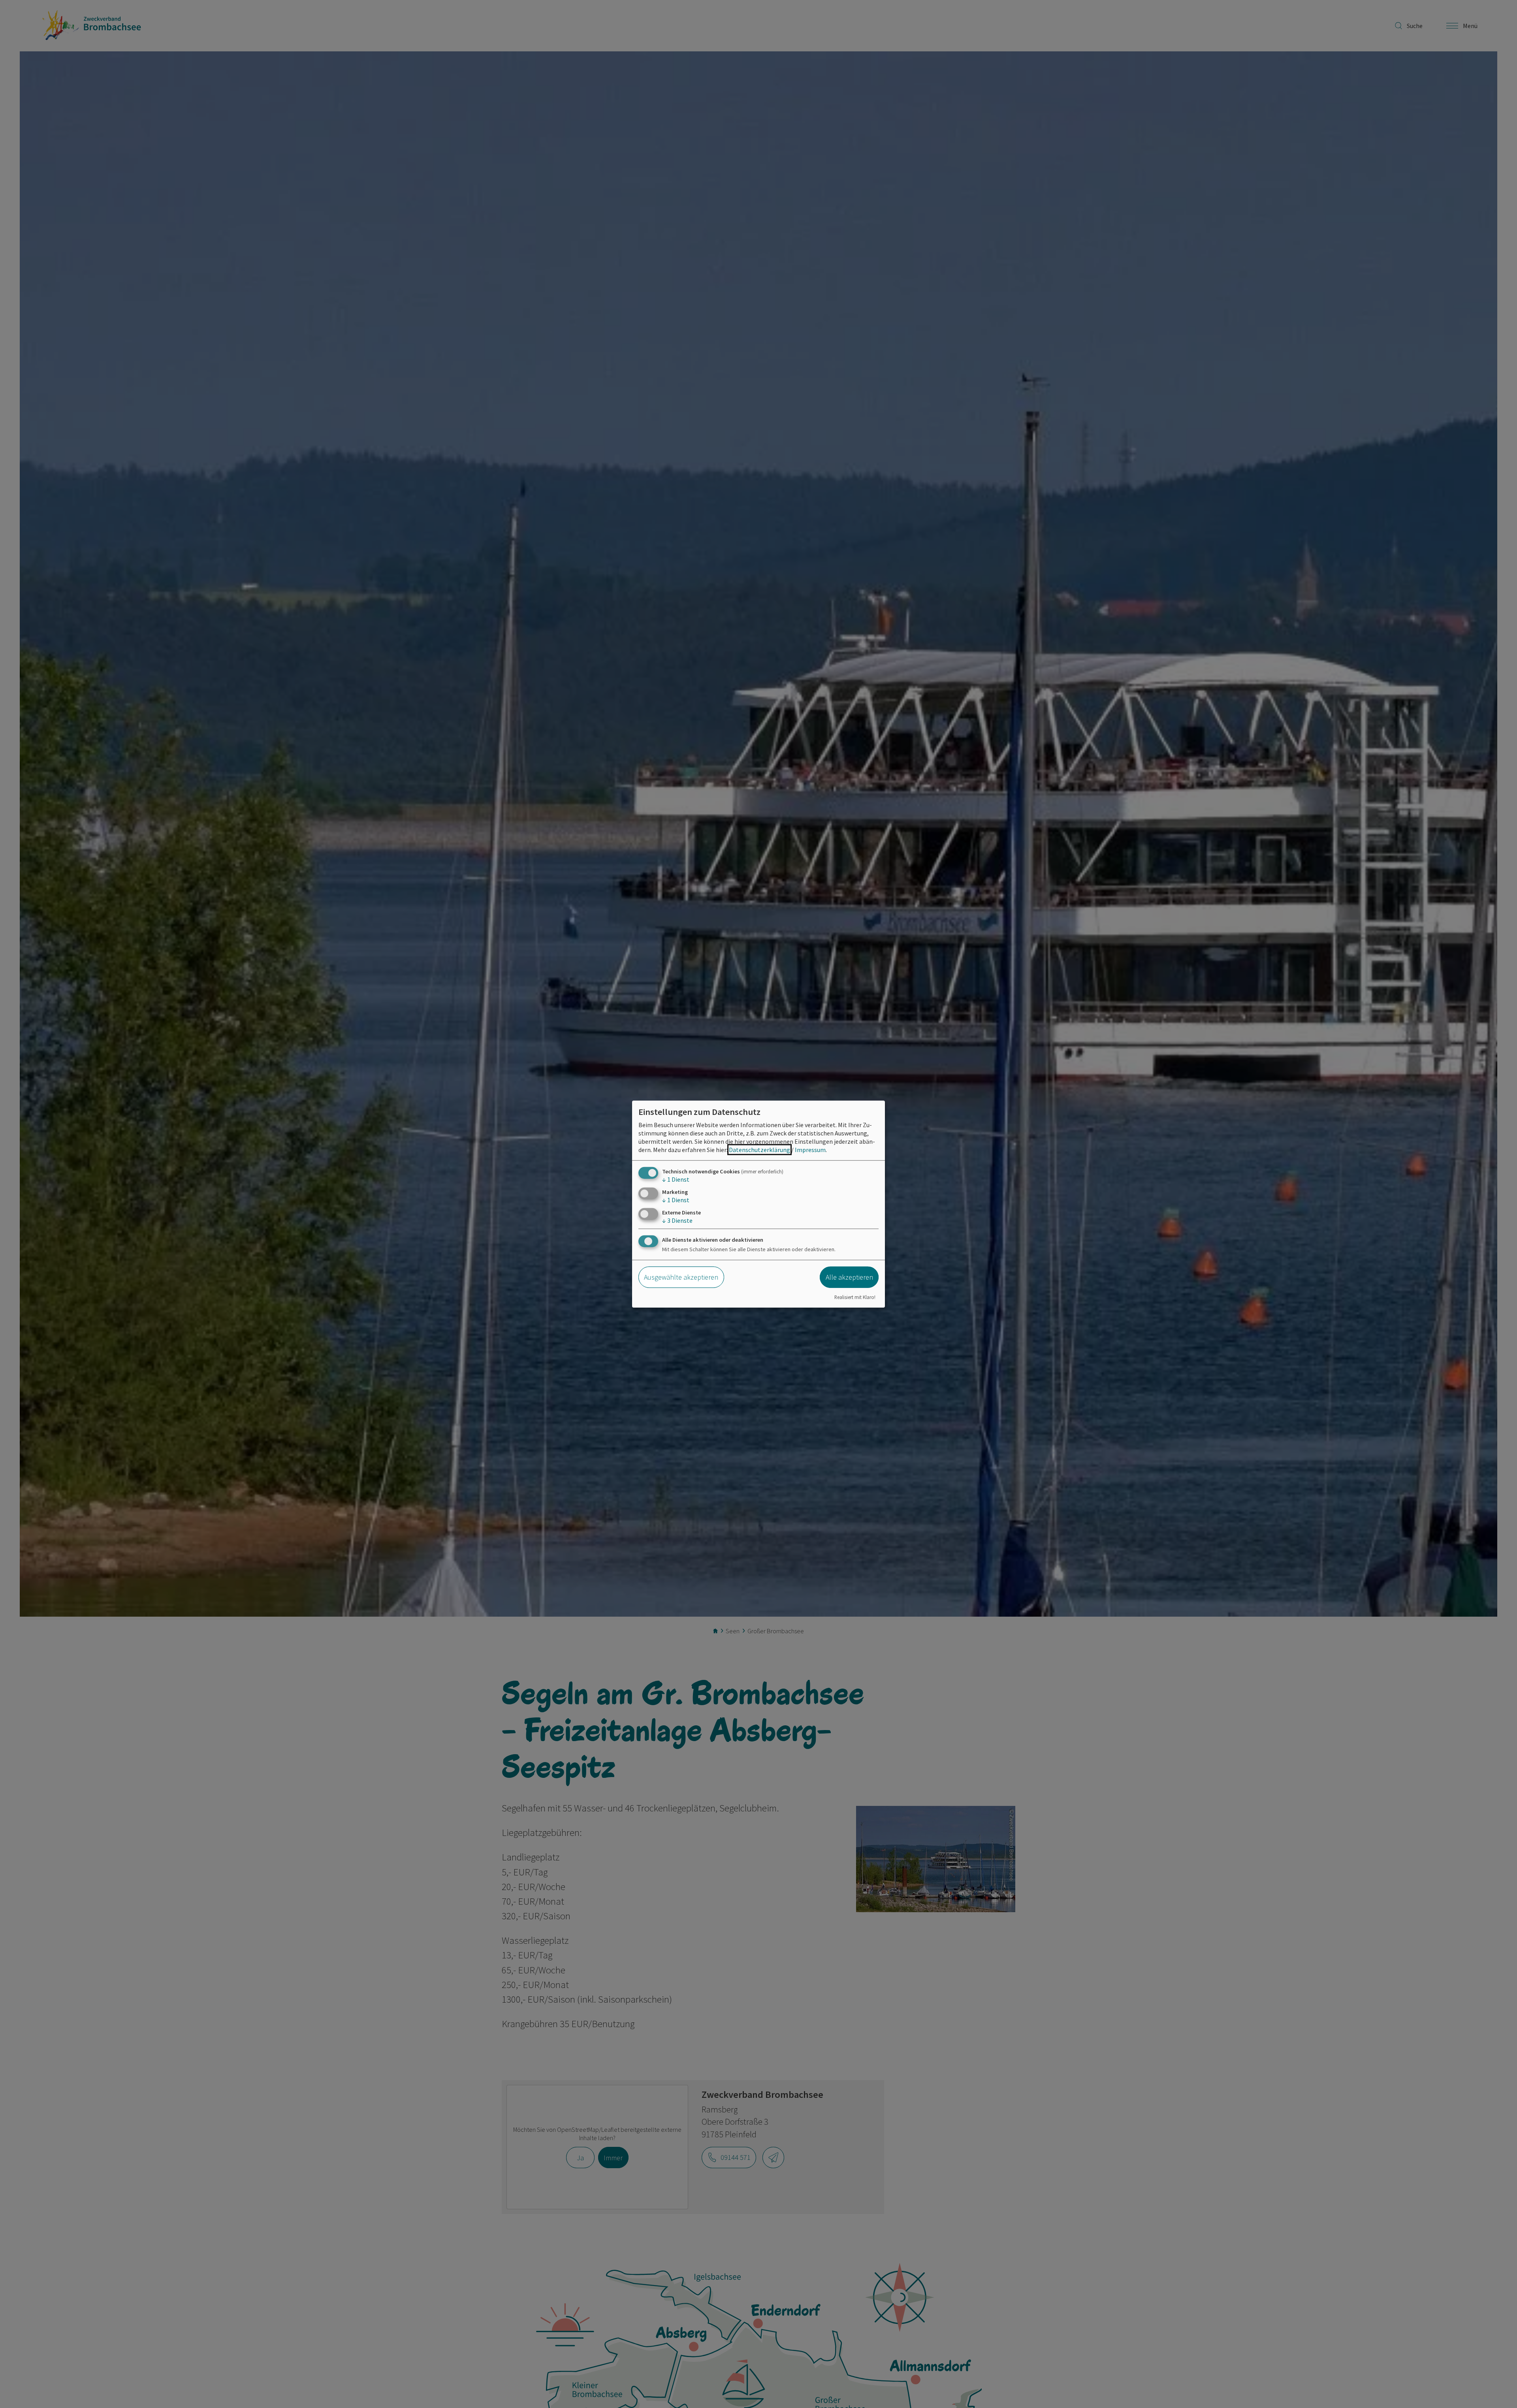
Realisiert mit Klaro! (855, 1297)
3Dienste (677, 1220)
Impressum (810, 1149)
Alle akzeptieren (849, 1277)
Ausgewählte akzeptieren (681, 1277)
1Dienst (676, 1179)
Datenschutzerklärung (759, 1149)
